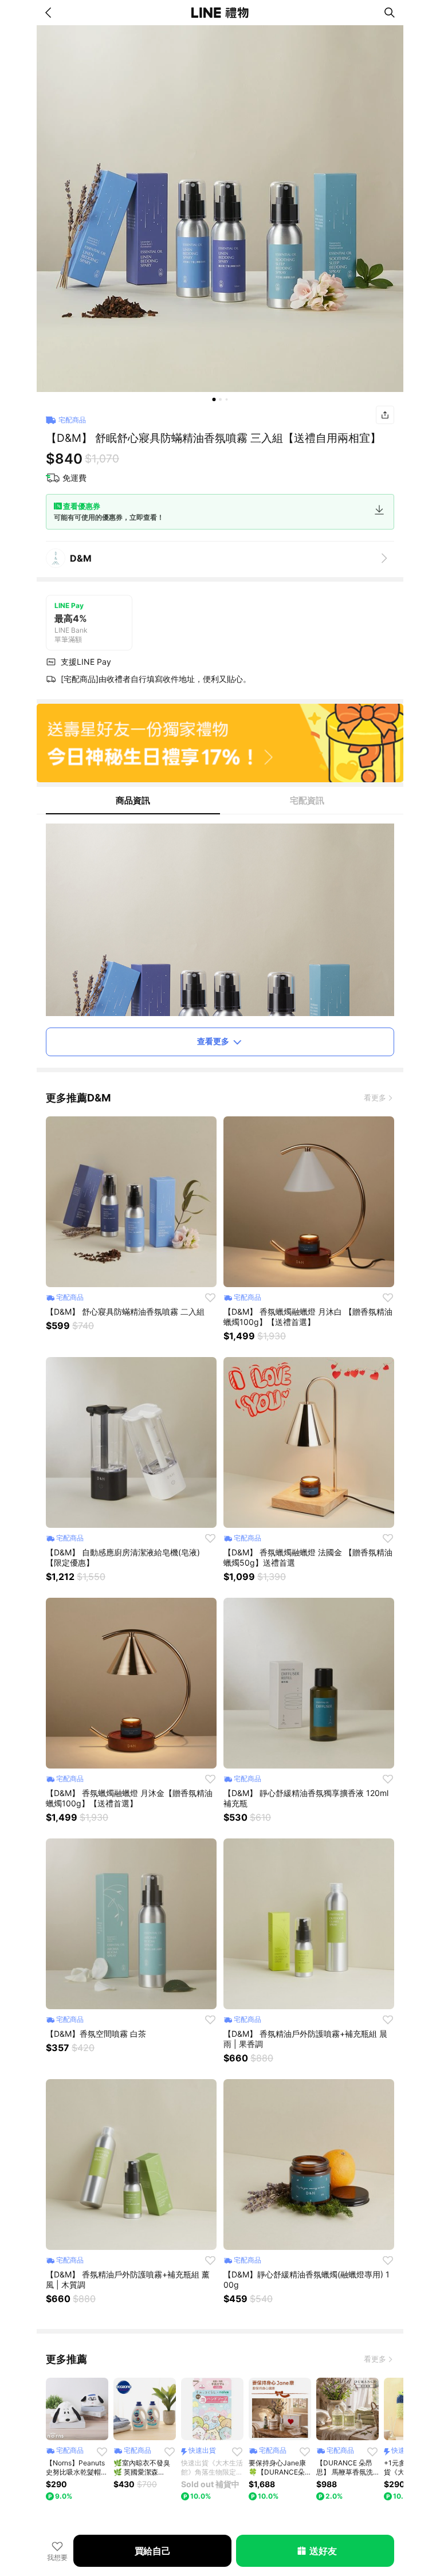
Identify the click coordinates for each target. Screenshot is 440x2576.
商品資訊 (133, 800)
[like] (210, 1297)
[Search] (390, 13)
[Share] (385, 415)
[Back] (50, 13)
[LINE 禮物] (220, 13)
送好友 (323, 2551)
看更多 (375, 1097)
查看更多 (213, 1041)
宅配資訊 (307, 800)
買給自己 (153, 2551)
